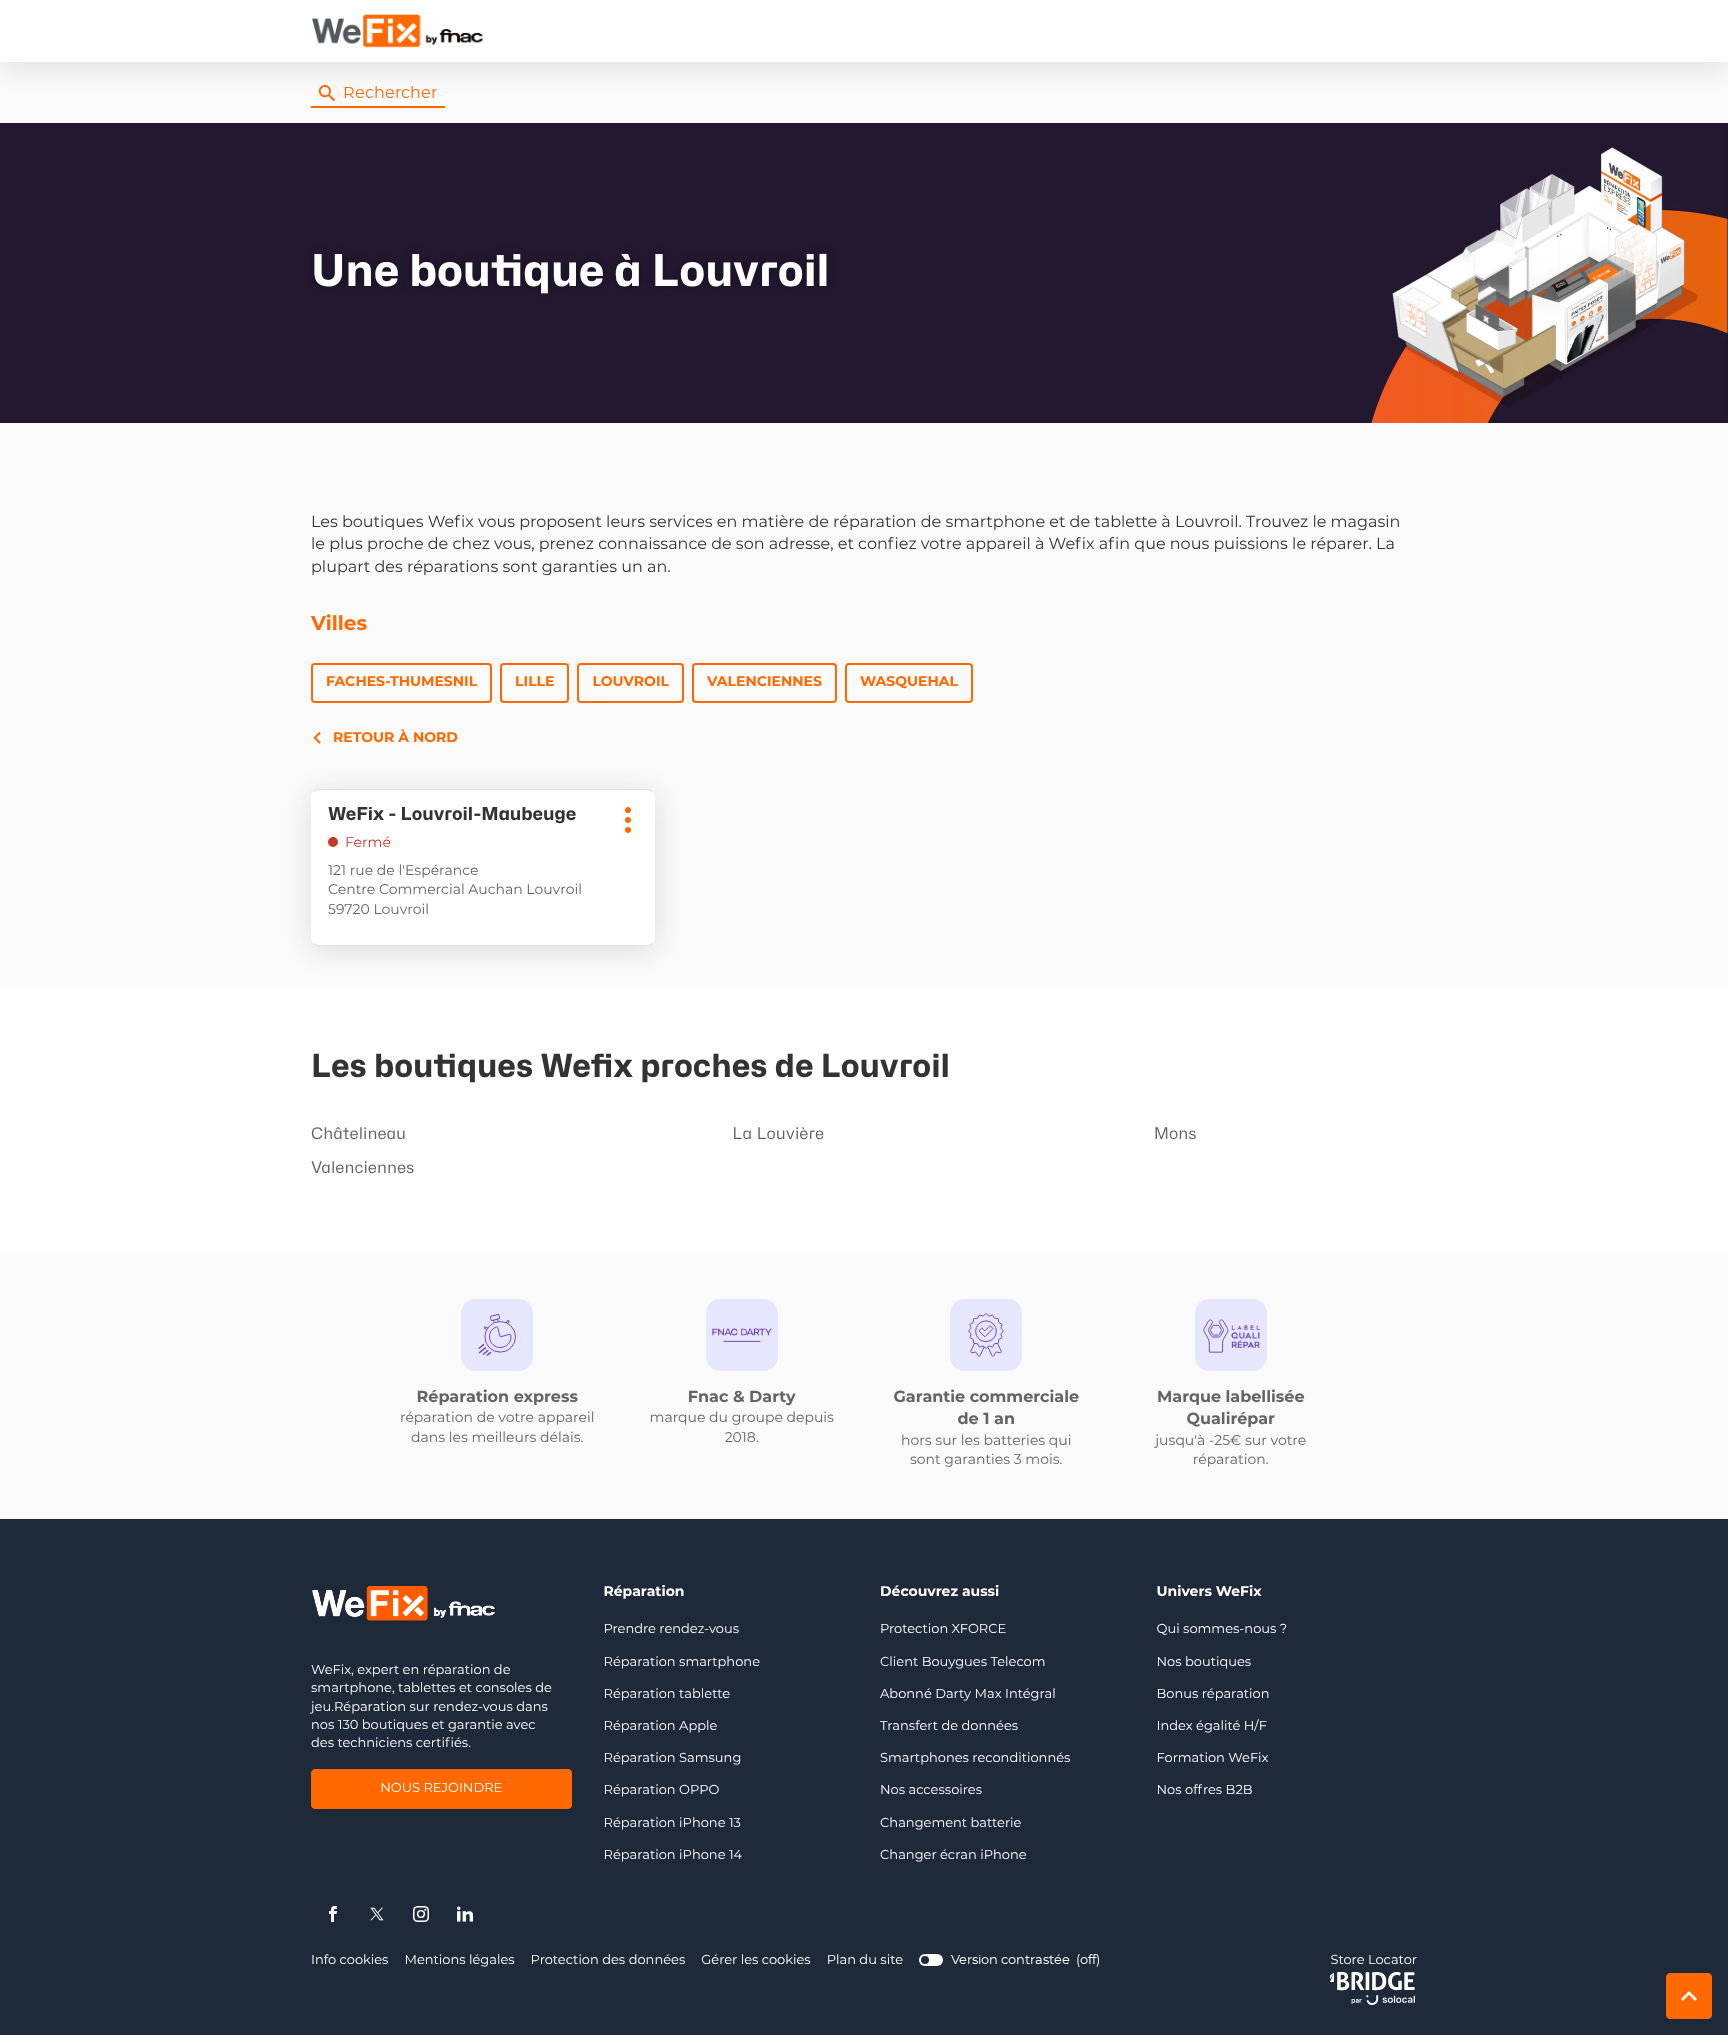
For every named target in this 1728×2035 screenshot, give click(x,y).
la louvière (778, 1134)
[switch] (1009, 1960)
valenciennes (362, 1168)
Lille (534, 682)
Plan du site (865, 1960)
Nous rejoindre (441, 1791)
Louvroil (630, 682)
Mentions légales (459, 1961)
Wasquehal (909, 682)
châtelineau (358, 1134)
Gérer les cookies (755, 1960)
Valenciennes (764, 682)
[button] (1397, 31)
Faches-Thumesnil (401, 682)
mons (1175, 1134)
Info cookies (349, 1961)
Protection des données (608, 1961)
